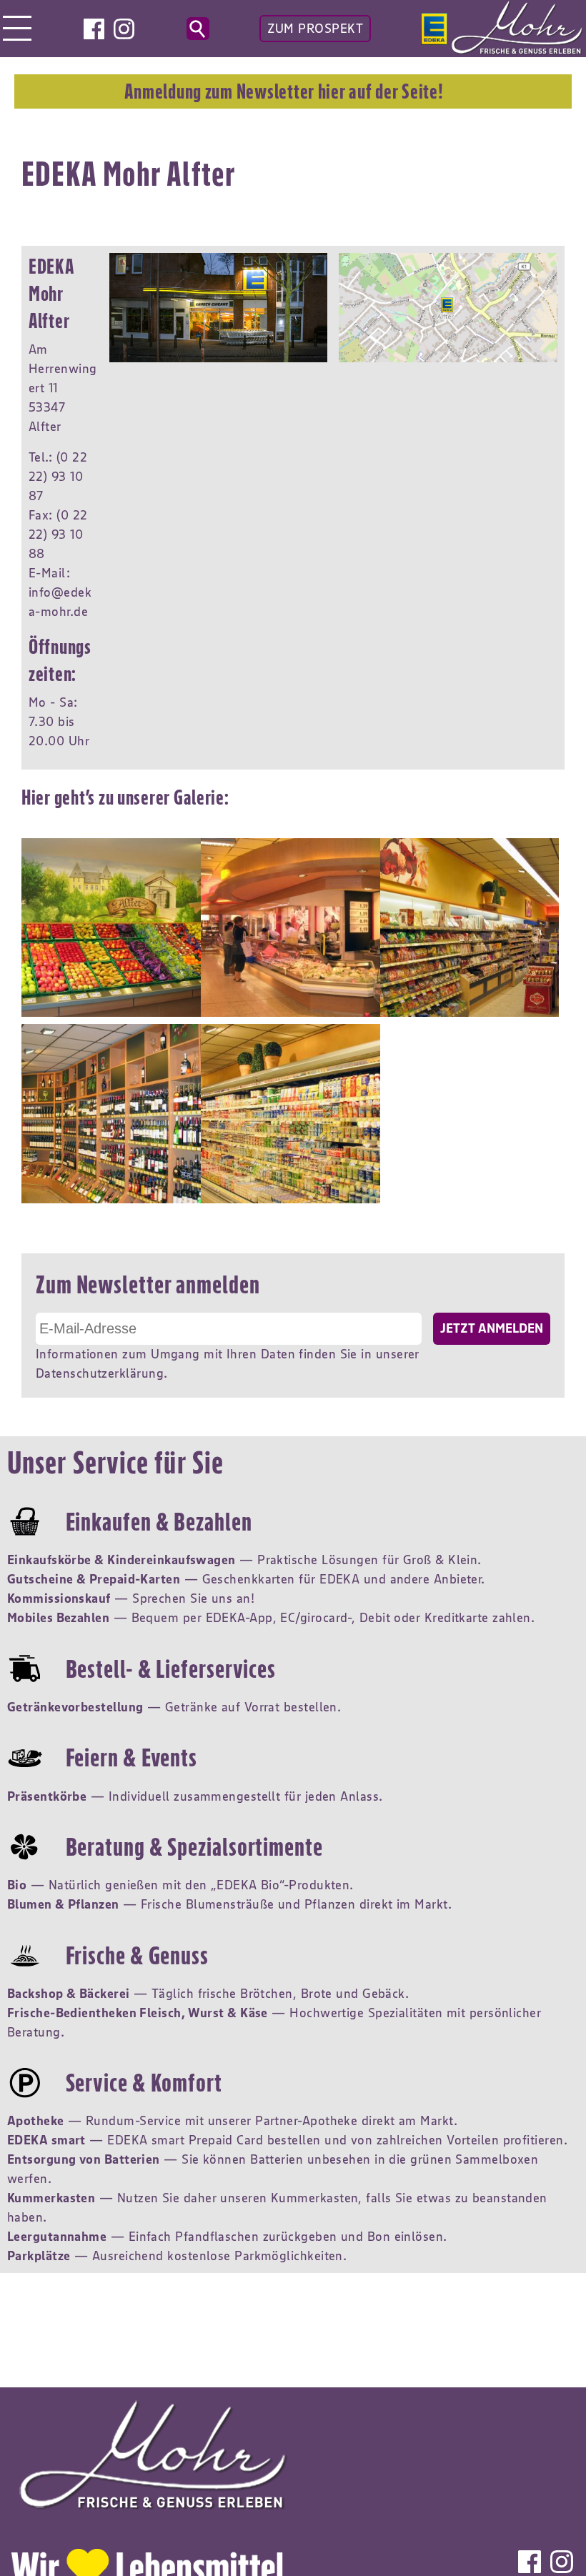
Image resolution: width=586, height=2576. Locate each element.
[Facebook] (94, 29)
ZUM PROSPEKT (315, 29)
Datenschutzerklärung (100, 1373)
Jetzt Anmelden (492, 1328)
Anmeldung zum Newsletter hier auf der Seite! (284, 91)
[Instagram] (124, 29)
